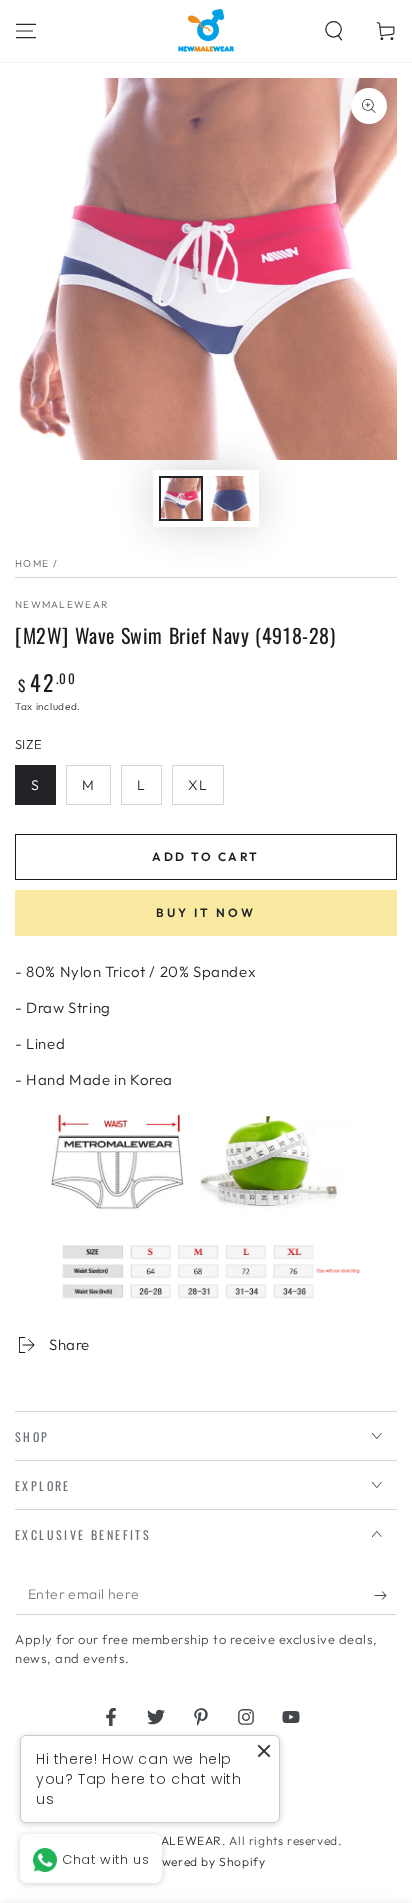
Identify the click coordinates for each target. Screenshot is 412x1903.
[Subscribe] (385, 1595)
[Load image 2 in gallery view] (231, 498)
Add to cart (205, 856)
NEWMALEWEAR (172, 1840)
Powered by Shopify (206, 1861)
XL (198, 785)
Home (32, 563)
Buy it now (206, 912)
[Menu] (26, 31)
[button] (334, 31)
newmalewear (61, 604)
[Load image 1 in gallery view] (181, 498)
